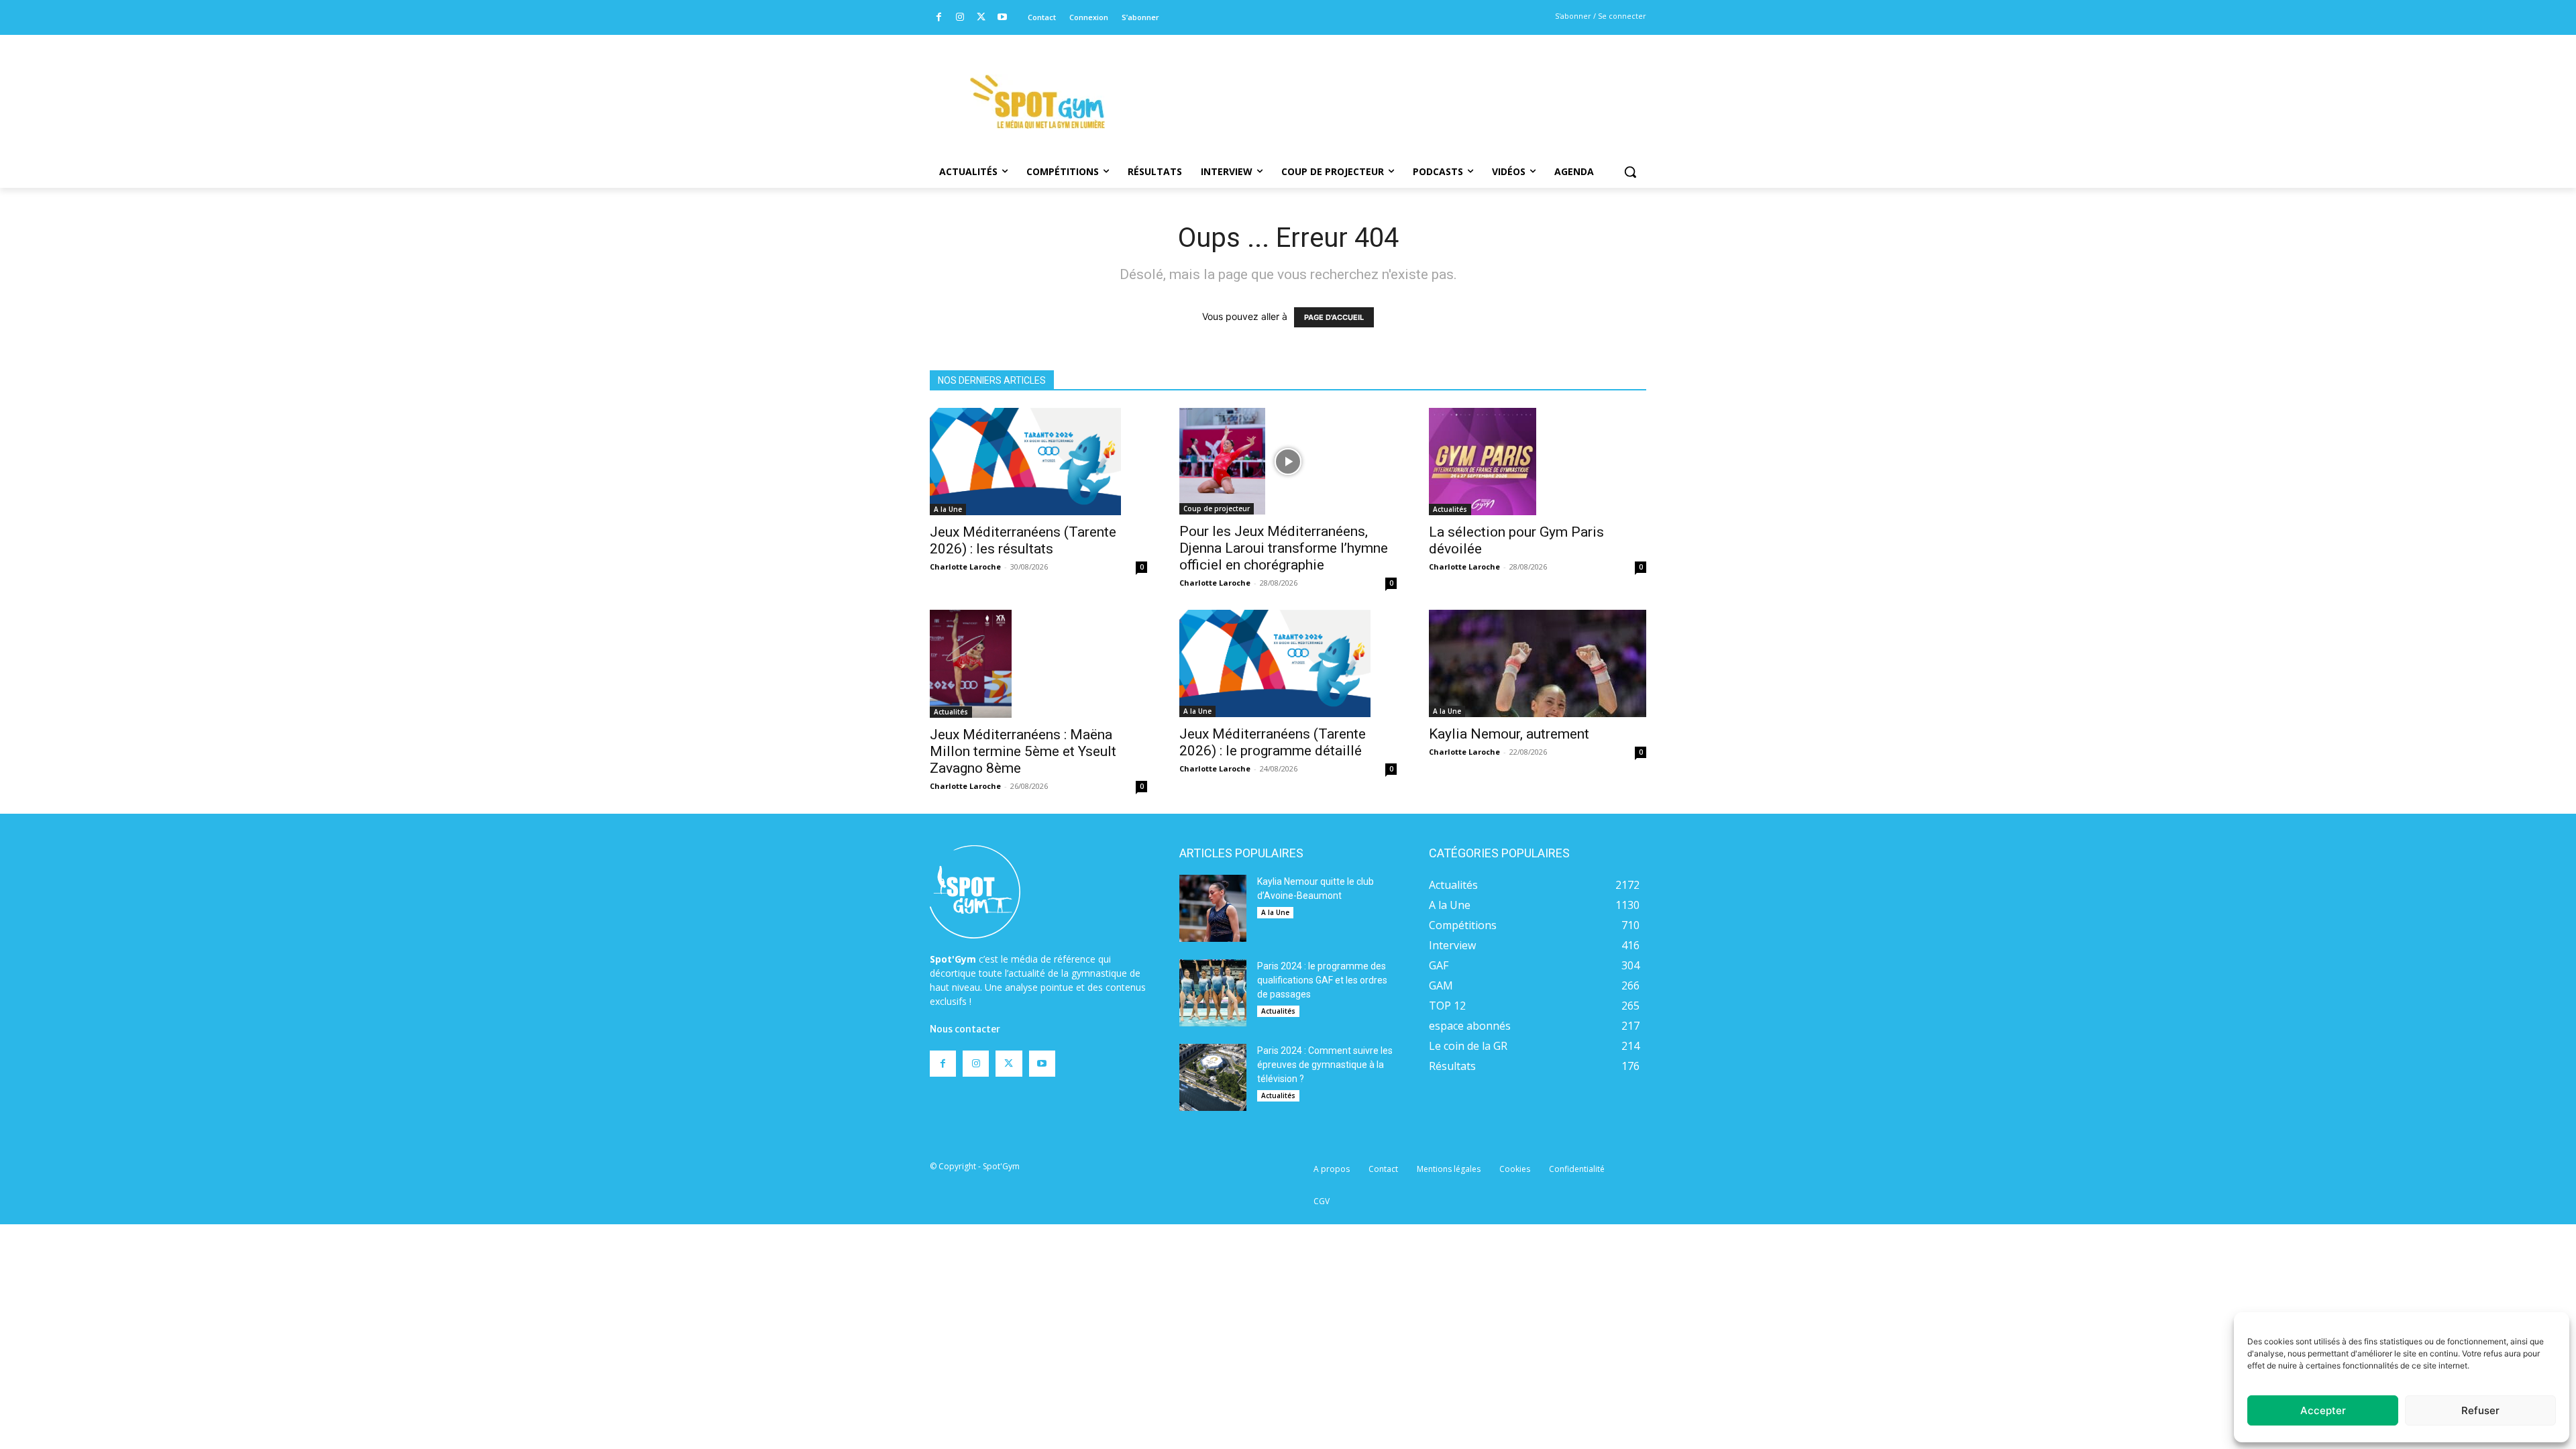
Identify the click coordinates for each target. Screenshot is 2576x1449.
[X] (981, 18)
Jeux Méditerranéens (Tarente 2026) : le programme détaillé (1273, 742)
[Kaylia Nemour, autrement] (1538, 663)
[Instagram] (960, 18)
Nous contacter (965, 1029)
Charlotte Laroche (965, 567)
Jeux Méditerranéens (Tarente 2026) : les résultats (1023, 540)
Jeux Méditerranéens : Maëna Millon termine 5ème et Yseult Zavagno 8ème (1023, 751)
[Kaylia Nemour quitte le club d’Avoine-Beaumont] (1213, 908)
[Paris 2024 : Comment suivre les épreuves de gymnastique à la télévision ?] (1213, 1077)
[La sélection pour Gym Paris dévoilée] (1538, 462)
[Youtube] (1003, 18)
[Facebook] (939, 18)
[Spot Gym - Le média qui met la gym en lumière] (1037, 102)
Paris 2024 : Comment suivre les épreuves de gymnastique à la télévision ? (1325, 1065)
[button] (1630, 172)
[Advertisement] (1379, 84)
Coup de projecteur (1217, 508)
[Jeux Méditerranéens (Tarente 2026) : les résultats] (1038, 462)
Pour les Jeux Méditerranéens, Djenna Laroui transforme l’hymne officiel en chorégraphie (1284, 548)
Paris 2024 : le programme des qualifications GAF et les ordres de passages (1322, 980)
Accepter (2323, 1410)
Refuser (2480, 1410)
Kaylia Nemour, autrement (1509, 734)
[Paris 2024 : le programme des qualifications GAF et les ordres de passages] (1213, 993)
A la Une (948, 509)
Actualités (1450, 509)
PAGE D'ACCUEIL (1334, 317)
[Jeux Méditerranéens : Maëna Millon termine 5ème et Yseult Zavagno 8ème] (1038, 663)
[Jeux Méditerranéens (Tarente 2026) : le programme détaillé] (1288, 663)
